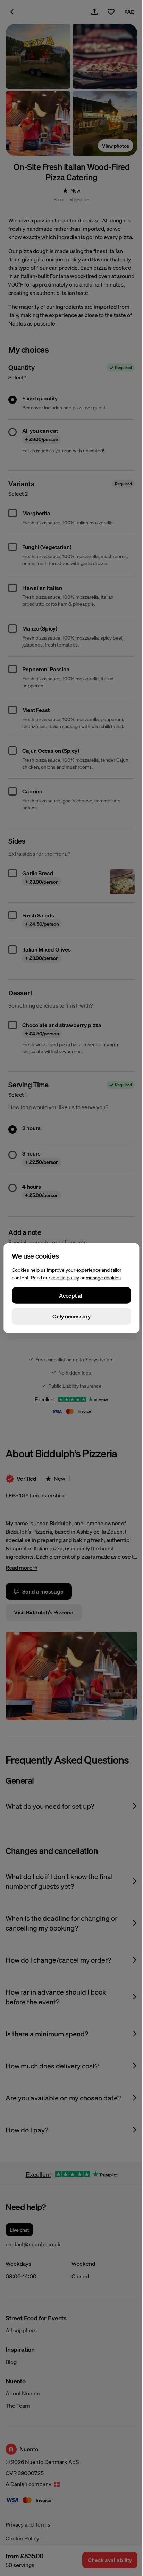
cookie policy (65, 1277)
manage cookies (103, 1277)
